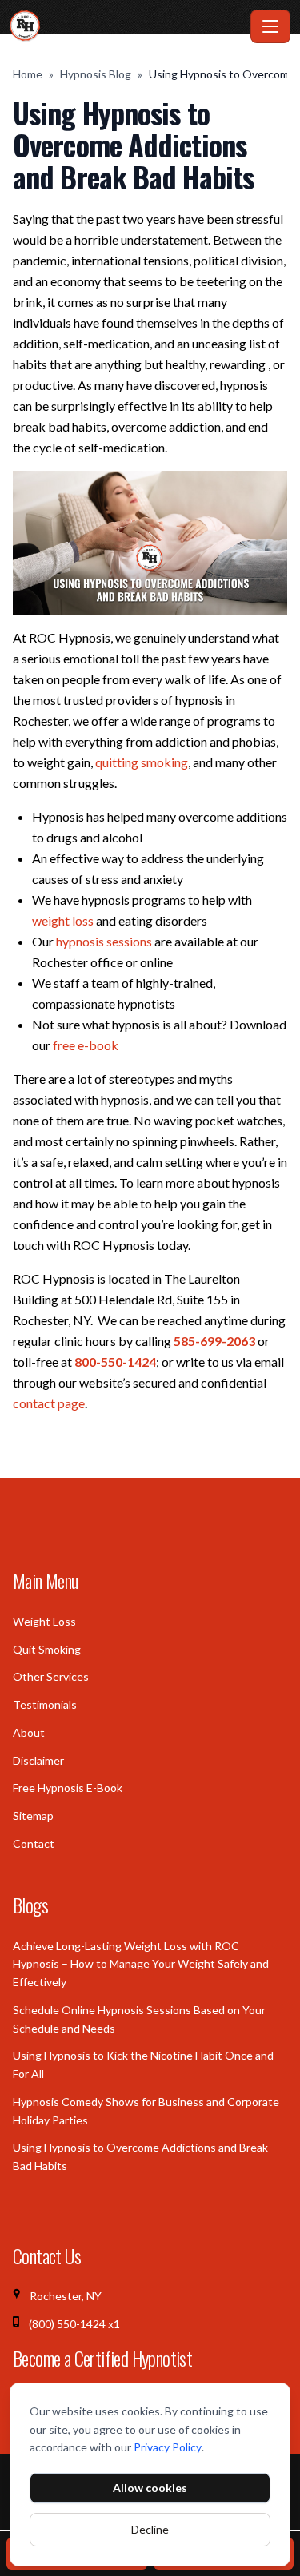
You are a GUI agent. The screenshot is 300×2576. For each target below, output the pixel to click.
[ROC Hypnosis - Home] (127, 26)
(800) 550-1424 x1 (74, 2324)
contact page (49, 1403)
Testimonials (45, 1704)
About (29, 1732)
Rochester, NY (66, 2296)
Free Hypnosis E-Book (68, 1788)
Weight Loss (44, 1621)
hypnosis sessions (104, 941)
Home (28, 74)
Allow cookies (150, 2488)
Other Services (51, 1676)
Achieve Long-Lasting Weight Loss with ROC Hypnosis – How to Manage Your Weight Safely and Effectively (141, 1964)
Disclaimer (38, 1760)
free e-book (86, 1045)
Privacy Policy (168, 2447)
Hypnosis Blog (96, 74)
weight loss (63, 920)
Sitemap (33, 1816)
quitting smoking (142, 762)
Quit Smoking (47, 1649)
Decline (150, 2529)
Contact (34, 1843)
